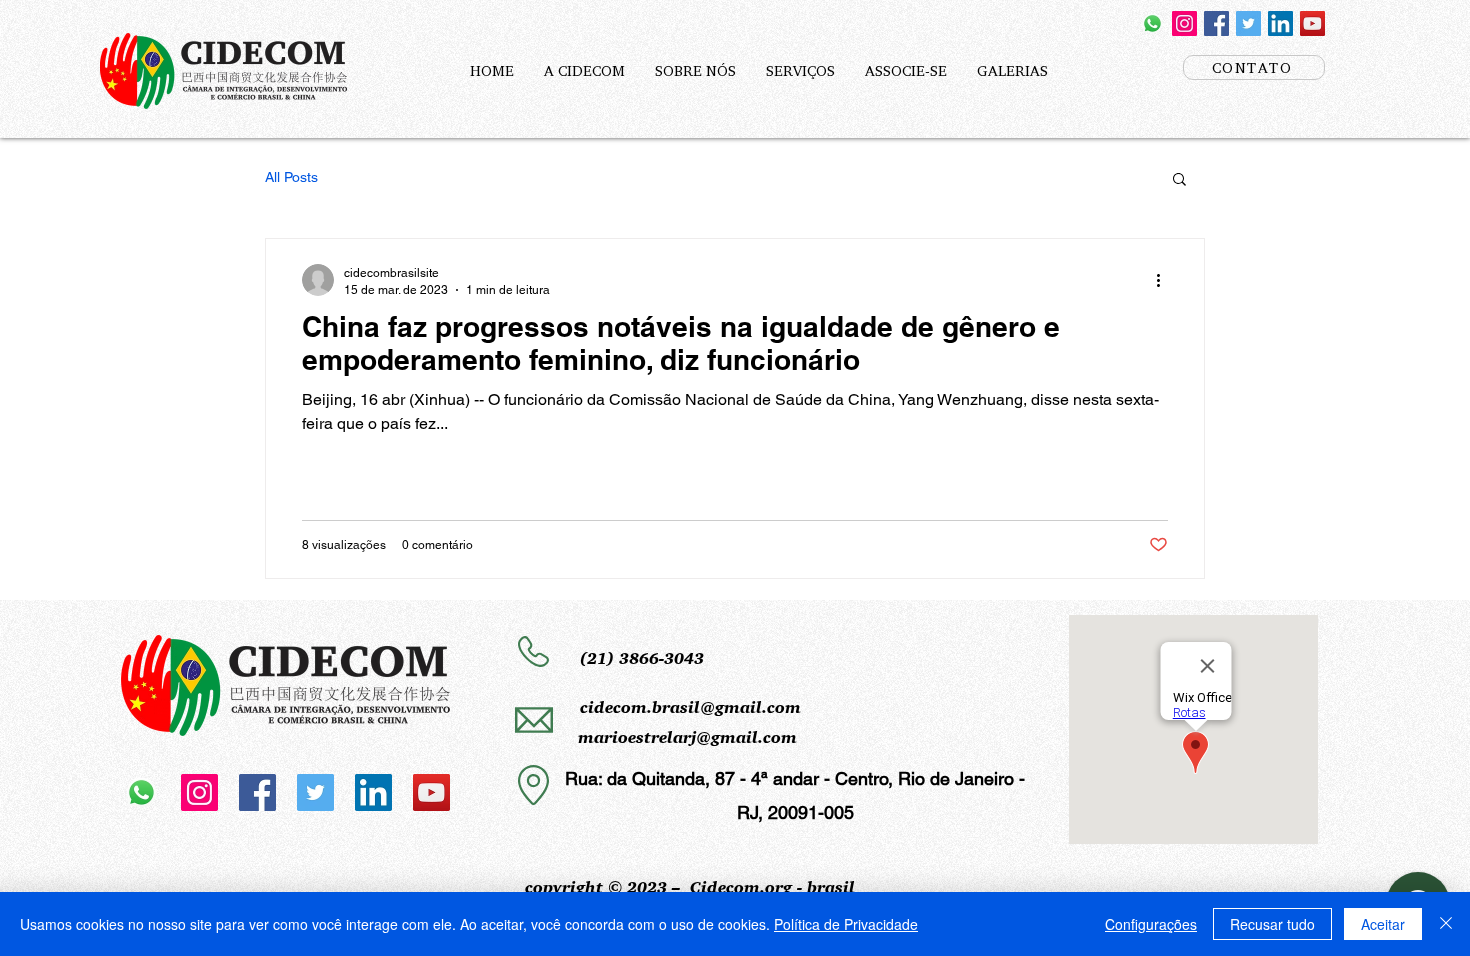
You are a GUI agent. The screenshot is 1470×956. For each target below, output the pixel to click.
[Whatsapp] (1152, 23)
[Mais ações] (1165, 280)
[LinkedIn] (1280, 23)
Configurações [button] (1151, 924)
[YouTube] (1312, 23)
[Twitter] (1248, 23)
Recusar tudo (1272, 924)
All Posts (291, 177)
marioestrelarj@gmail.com (687, 737)
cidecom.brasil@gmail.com (690, 707)
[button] (1179, 180)
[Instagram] (1184, 23)
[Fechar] (1446, 924)
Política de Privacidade (846, 924)
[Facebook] (1216, 23)
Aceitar (1383, 924)
